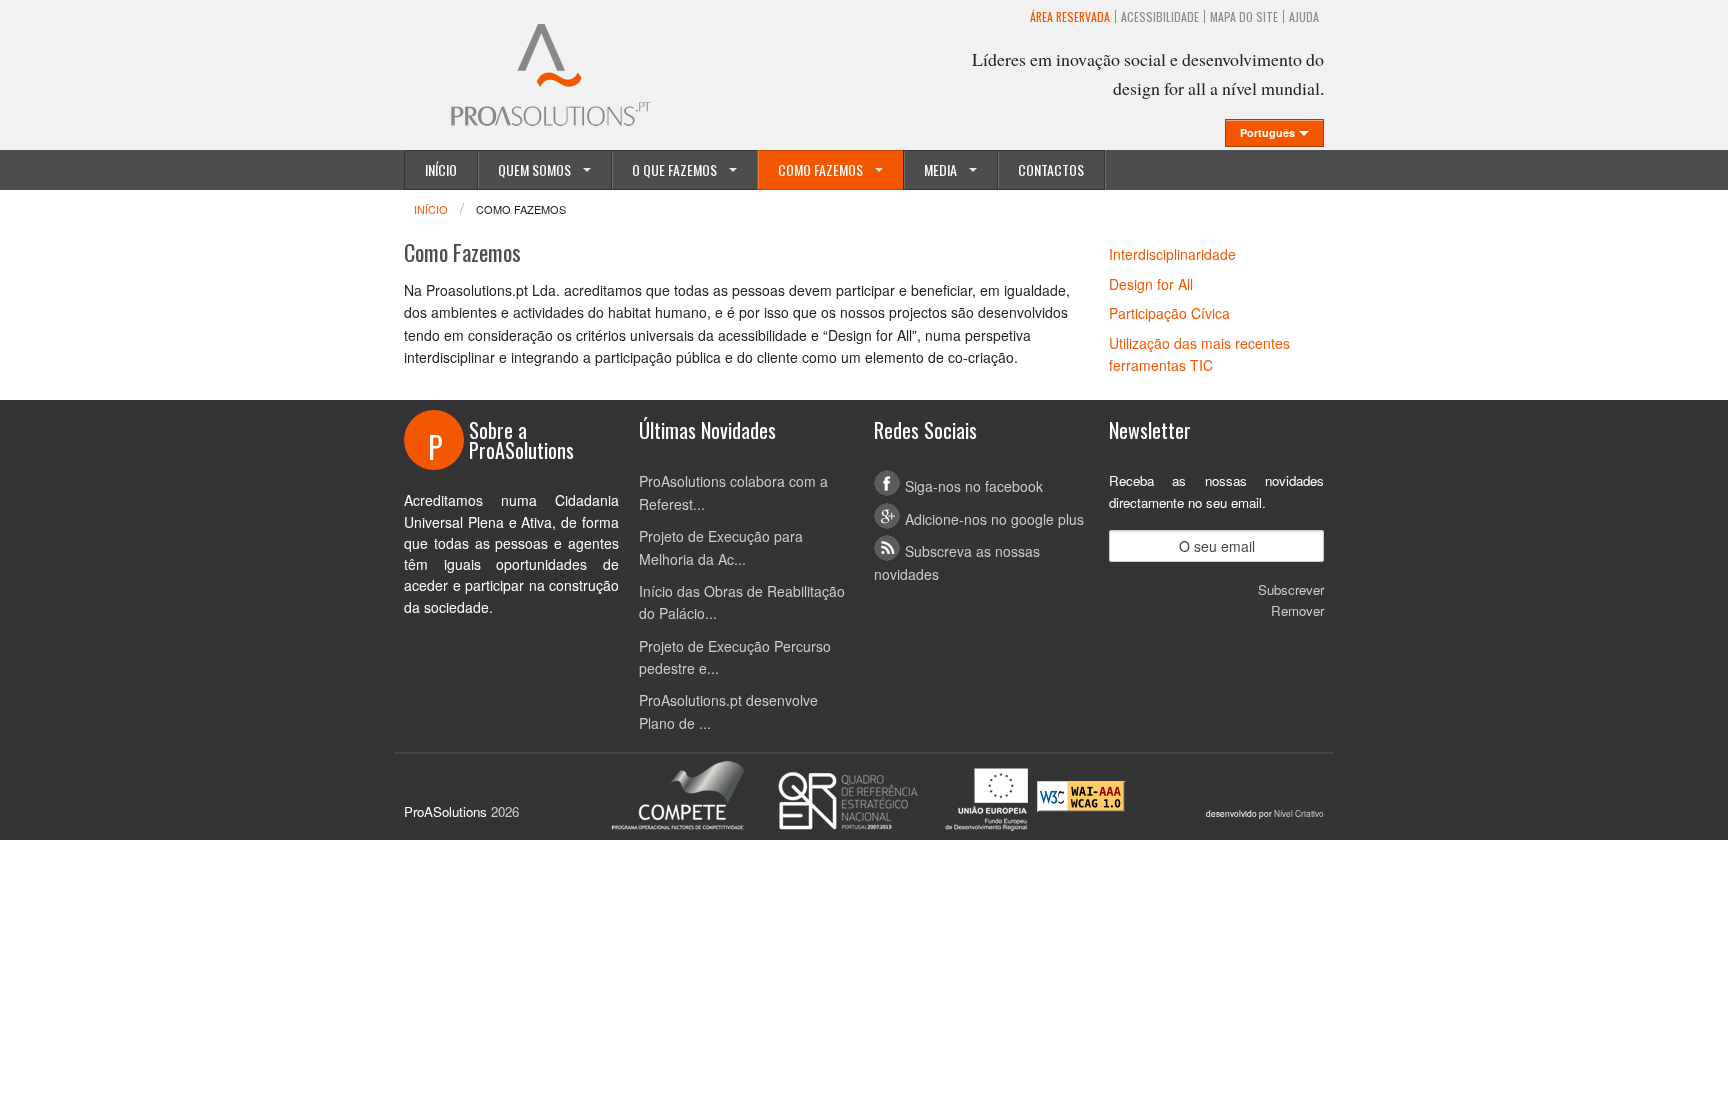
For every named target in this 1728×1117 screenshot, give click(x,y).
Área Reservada (1070, 16)
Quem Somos (534, 169)
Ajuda (1304, 16)
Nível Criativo (1299, 813)
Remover (1297, 610)
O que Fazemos (674, 169)
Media (940, 169)
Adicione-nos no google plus (994, 519)
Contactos (1051, 169)
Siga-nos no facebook (974, 486)
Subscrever (1291, 589)
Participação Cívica (1169, 313)
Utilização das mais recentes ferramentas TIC (1199, 354)
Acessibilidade (1160, 16)
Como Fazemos (820, 169)
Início (441, 169)
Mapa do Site (1244, 16)
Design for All (1151, 284)
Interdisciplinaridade (1172, 254)
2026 (505, 811)
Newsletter (1150, 430)
